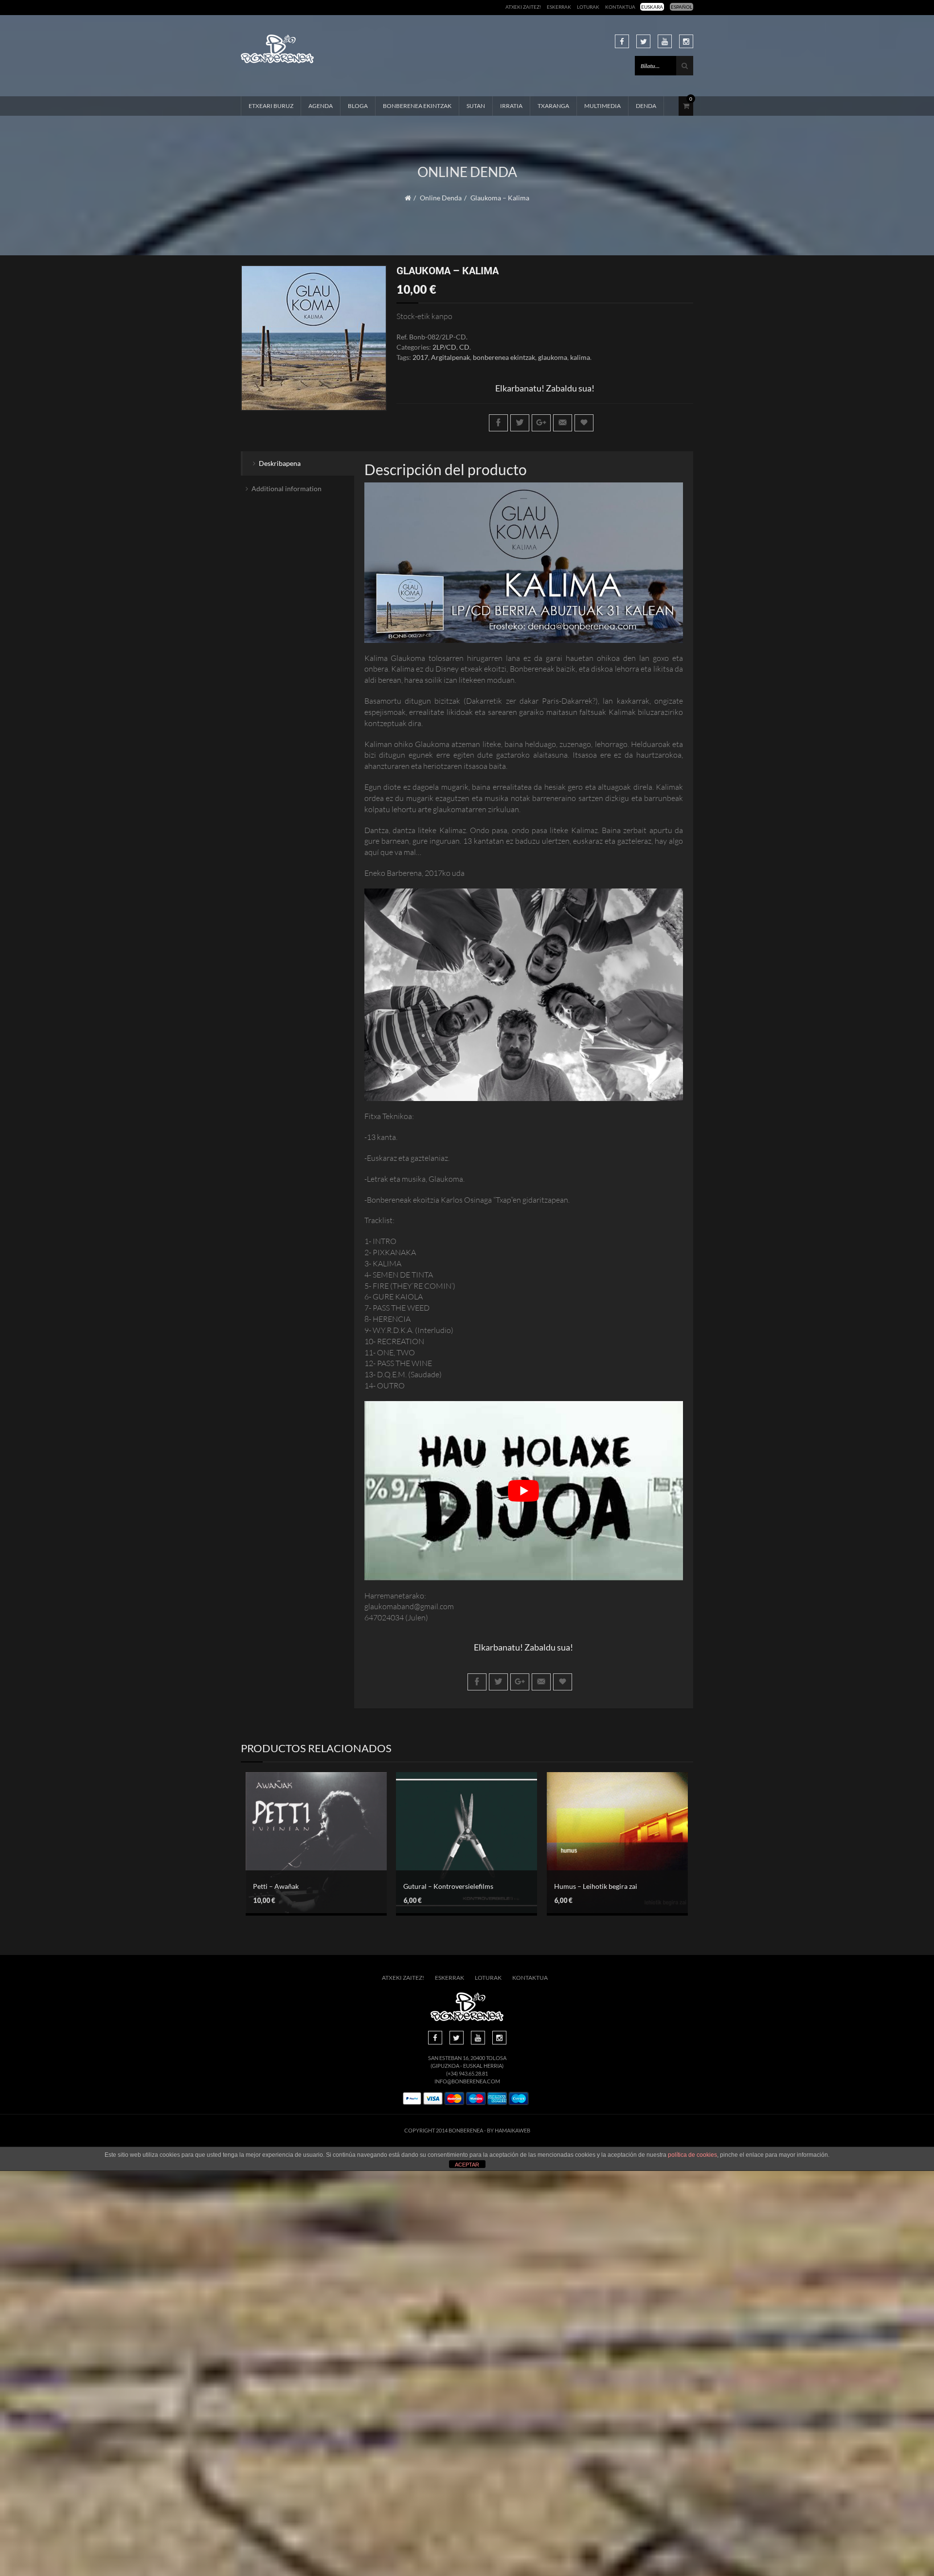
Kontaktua (620, 7)
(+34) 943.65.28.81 (467, 2073)
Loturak (588, 7)
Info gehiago (309, 1859)
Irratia (511, 106)
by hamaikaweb (509, 2130)
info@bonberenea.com (467, 2081)
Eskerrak (559, 7)
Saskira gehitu (459, 1833)
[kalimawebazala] (314, 338)
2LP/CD (444, 347)
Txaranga (553, 106)
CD (464, 347)
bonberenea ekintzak (504, 357)
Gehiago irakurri (309, 1837)
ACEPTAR (467, 2165)
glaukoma (553, 357)
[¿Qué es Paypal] (412, 2099)
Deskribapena (280, 463)
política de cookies (692, 2155)
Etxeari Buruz (271, 106)
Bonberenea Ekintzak (417, 106)
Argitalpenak (450, 357)
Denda (646, 106)
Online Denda (441, 198)
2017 (420, 357)
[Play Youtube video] (524, 1491)
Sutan (476, 106)
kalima (580, 357)
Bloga (358, 106)
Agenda (321, 106)
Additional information (287, 489)
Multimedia (602, 106)
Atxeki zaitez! (523, 7)
